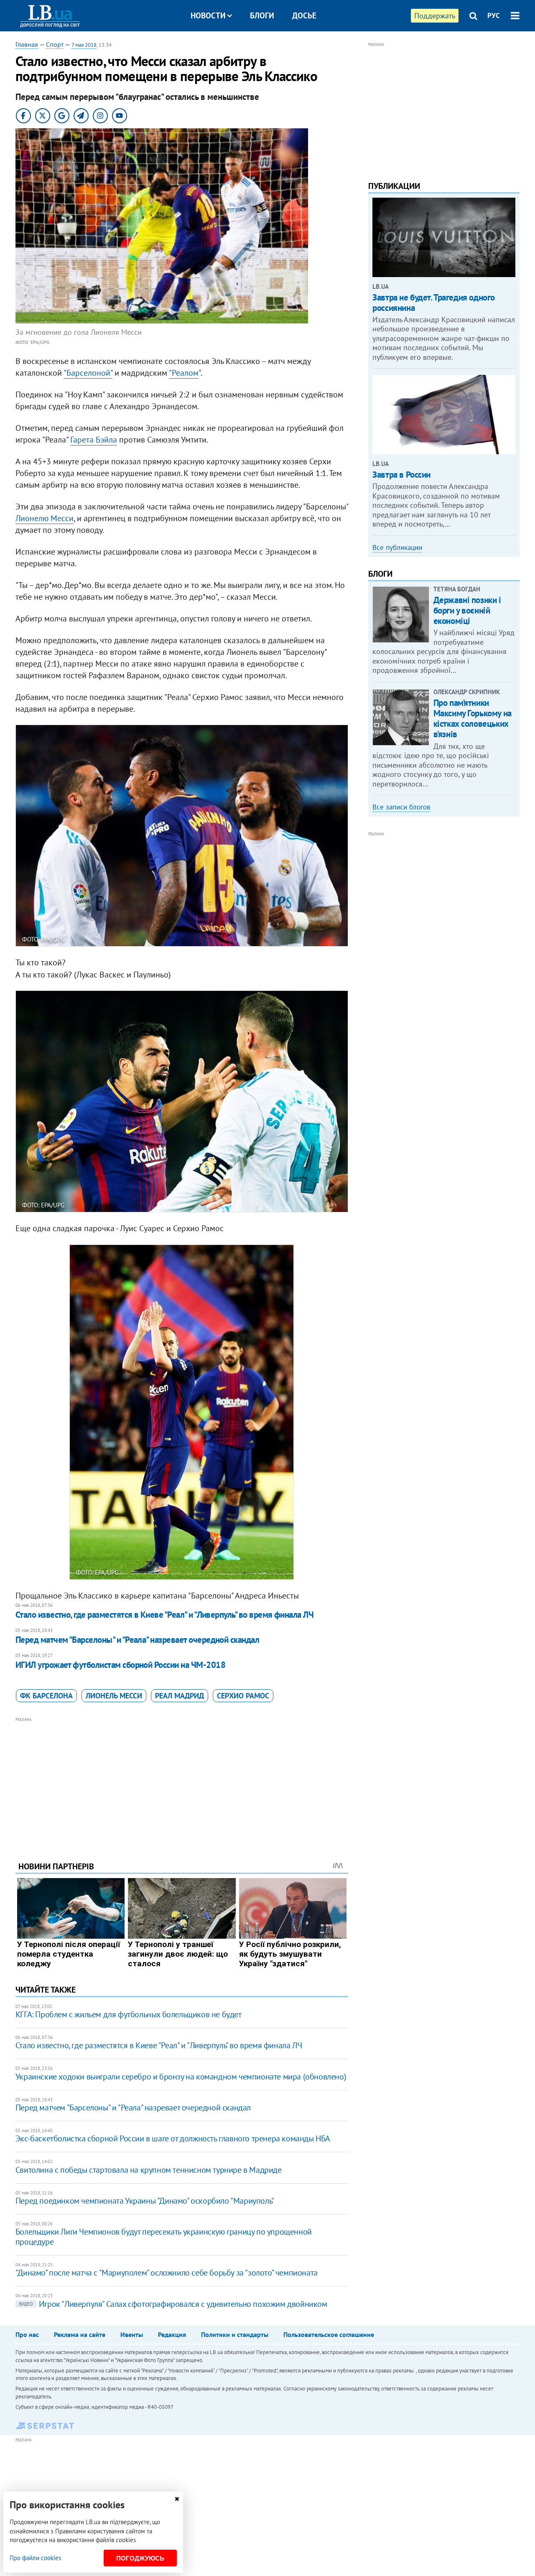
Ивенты (132, 2334)
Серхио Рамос (243, 1696)
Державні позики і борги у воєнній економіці (467, 610)
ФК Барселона (46, 1696)
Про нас (27, 2334)
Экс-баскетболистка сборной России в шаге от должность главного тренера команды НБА (173, 2138)
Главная (27, 44)
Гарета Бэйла (94, 440)
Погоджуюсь (140, 2558)
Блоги (262, 15)
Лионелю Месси (45, 518)
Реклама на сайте (80, 2334)
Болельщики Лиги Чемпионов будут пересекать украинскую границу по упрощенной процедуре (164, 2237)
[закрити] (177, 2499)
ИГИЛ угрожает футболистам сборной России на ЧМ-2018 (120, 1665)
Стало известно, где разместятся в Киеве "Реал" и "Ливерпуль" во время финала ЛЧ (165, 1615)
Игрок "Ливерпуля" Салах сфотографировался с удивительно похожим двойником (173, 2304)
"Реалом (184, 373)
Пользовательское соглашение (329, 2334)
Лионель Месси (114, 1696)
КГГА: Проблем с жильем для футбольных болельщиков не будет (129, 2014)
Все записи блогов (401, 807)
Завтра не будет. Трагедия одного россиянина (434, 303)
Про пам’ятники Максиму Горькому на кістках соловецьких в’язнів (473, 719)
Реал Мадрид (180, 1696)
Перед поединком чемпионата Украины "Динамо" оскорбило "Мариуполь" (145, 2201)
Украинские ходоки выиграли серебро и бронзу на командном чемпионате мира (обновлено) (181, 2077)
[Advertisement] (182, 1783)
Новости (208, 15)
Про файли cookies (35, 2558)
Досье (304, 15)
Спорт (55, 44)
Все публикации (397, 547)
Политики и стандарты (235, 2334)
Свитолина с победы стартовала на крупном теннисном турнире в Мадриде (149, 2170)
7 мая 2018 (84, 45)
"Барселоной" (88, 373)
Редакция (172, 2334)
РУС (494, 15)
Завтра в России (401, 475)
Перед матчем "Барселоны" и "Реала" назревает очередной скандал (137, 1640)
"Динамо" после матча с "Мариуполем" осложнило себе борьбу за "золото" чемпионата (167, 2273)
